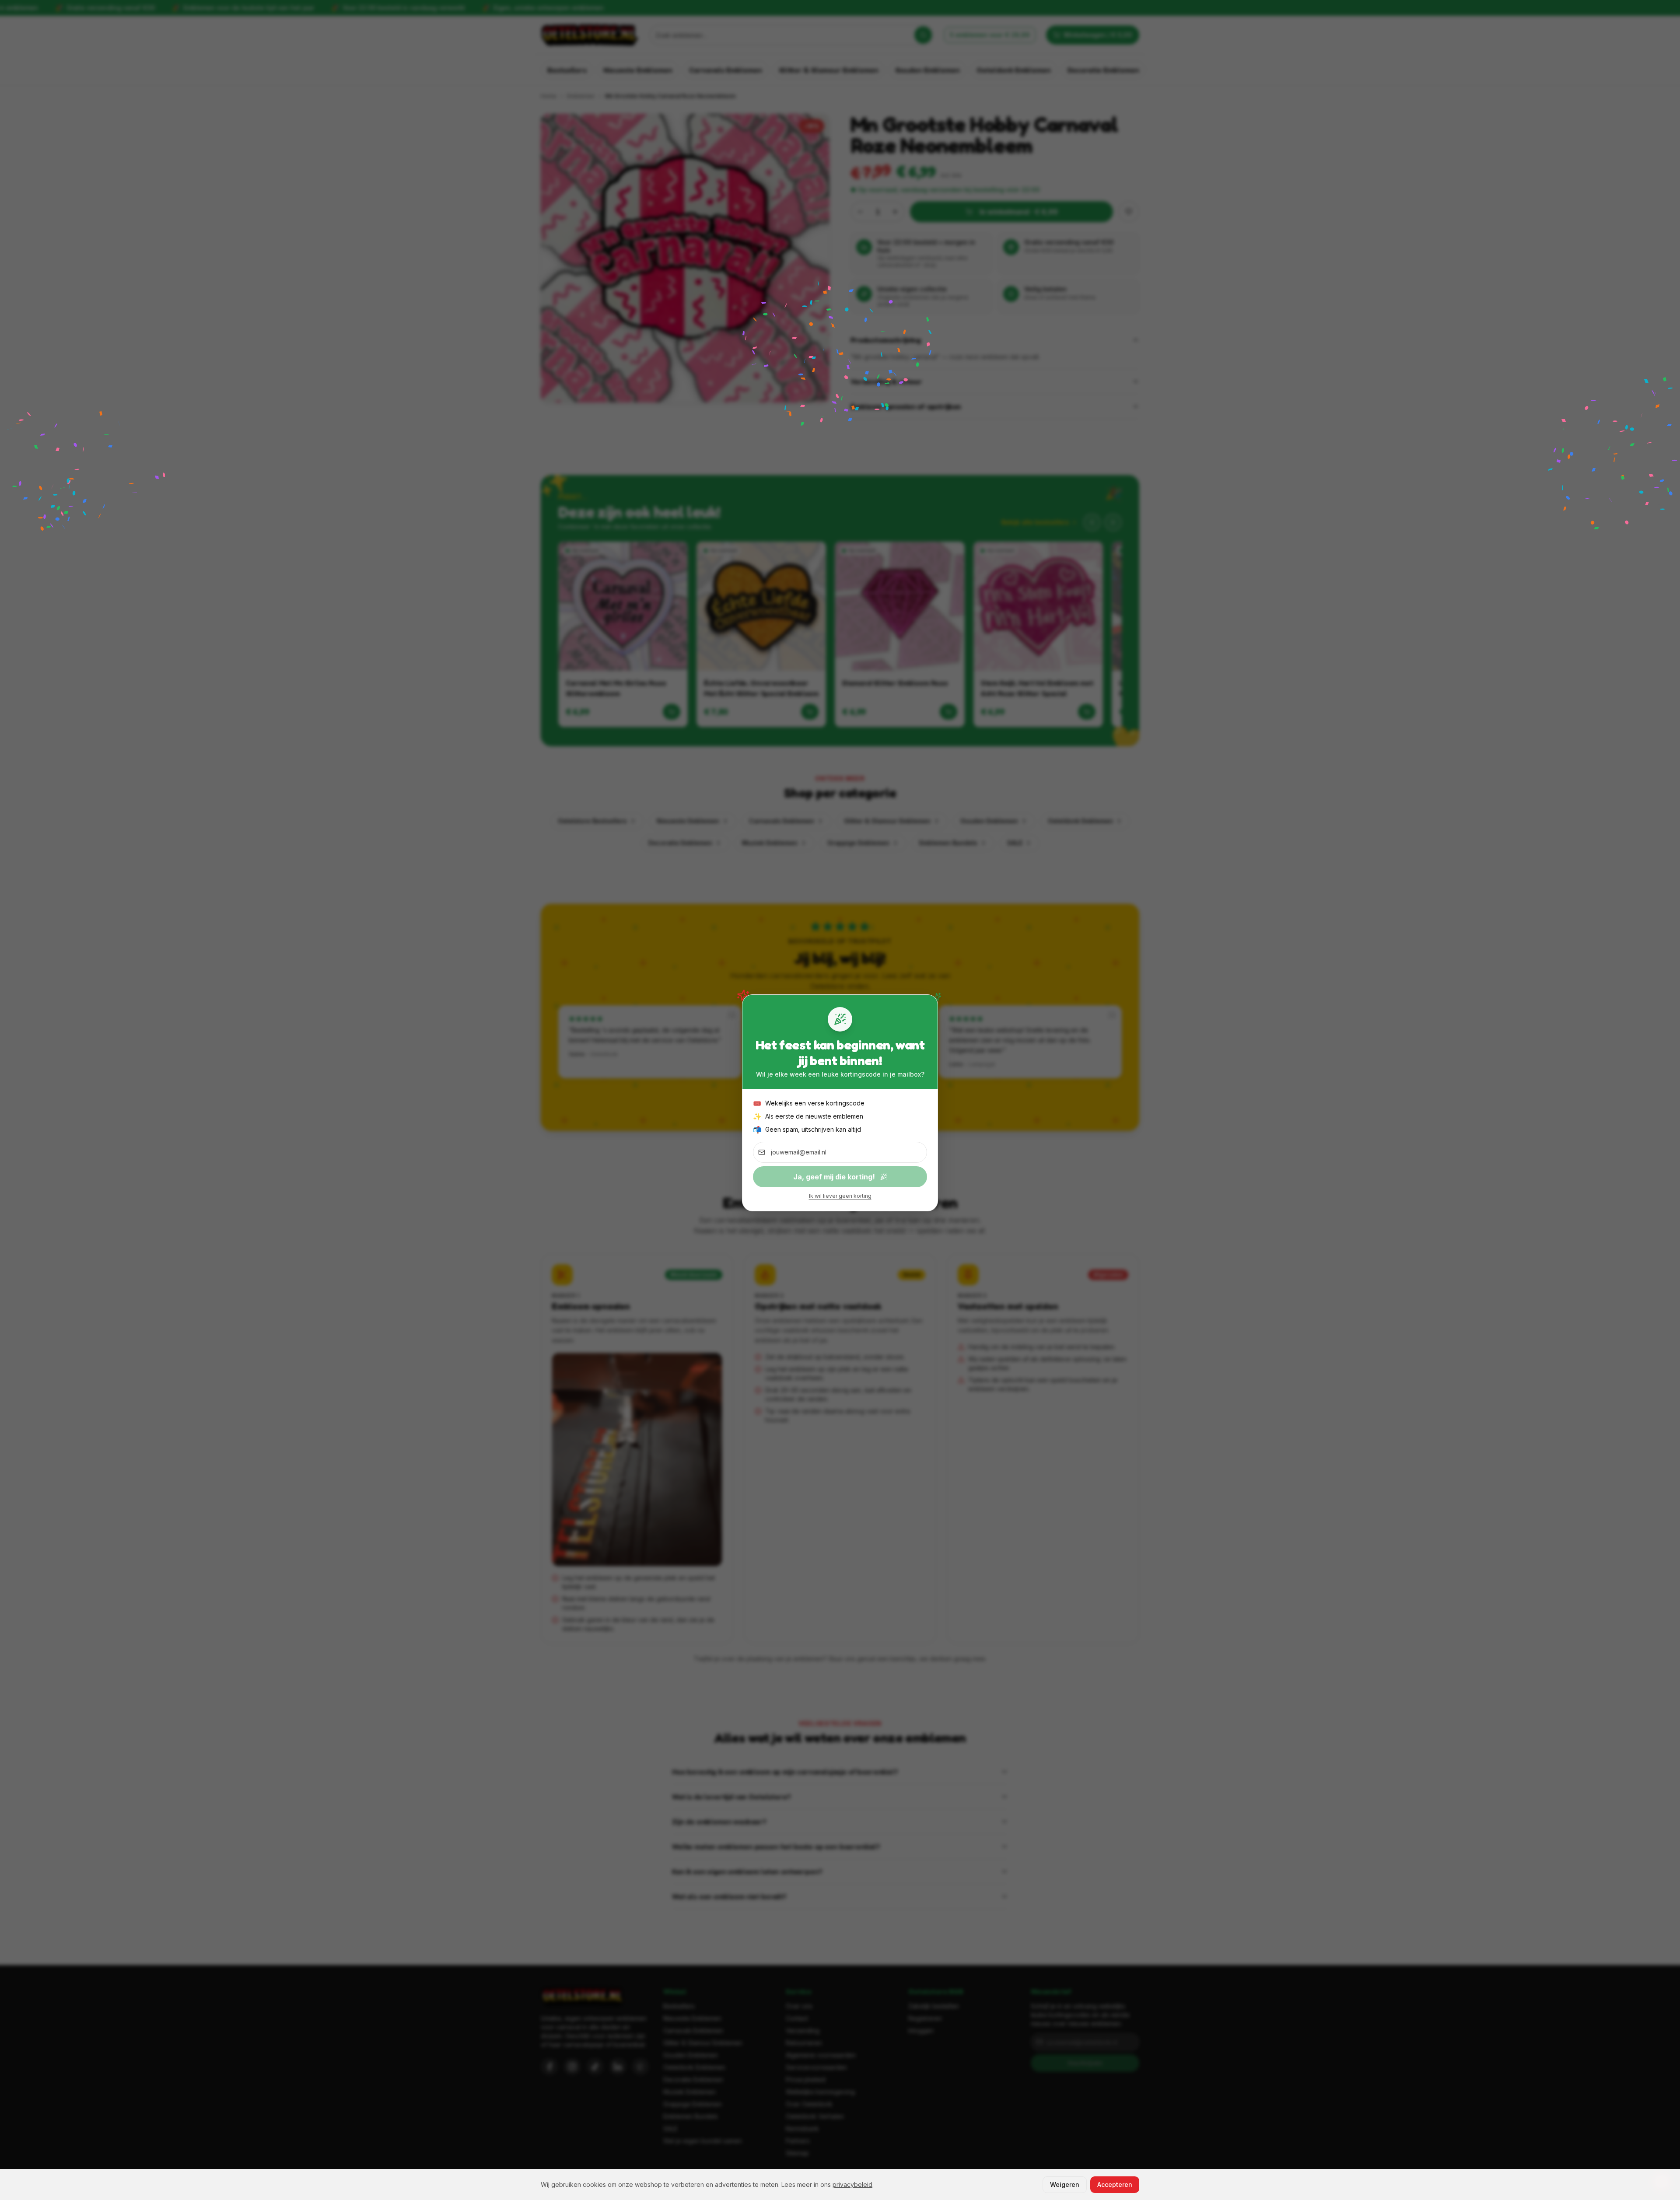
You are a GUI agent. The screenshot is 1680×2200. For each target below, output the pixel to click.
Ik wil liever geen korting (840, 1196)
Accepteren (1115, 2184)
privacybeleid (852, 2184)
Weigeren (1065, 2184)
